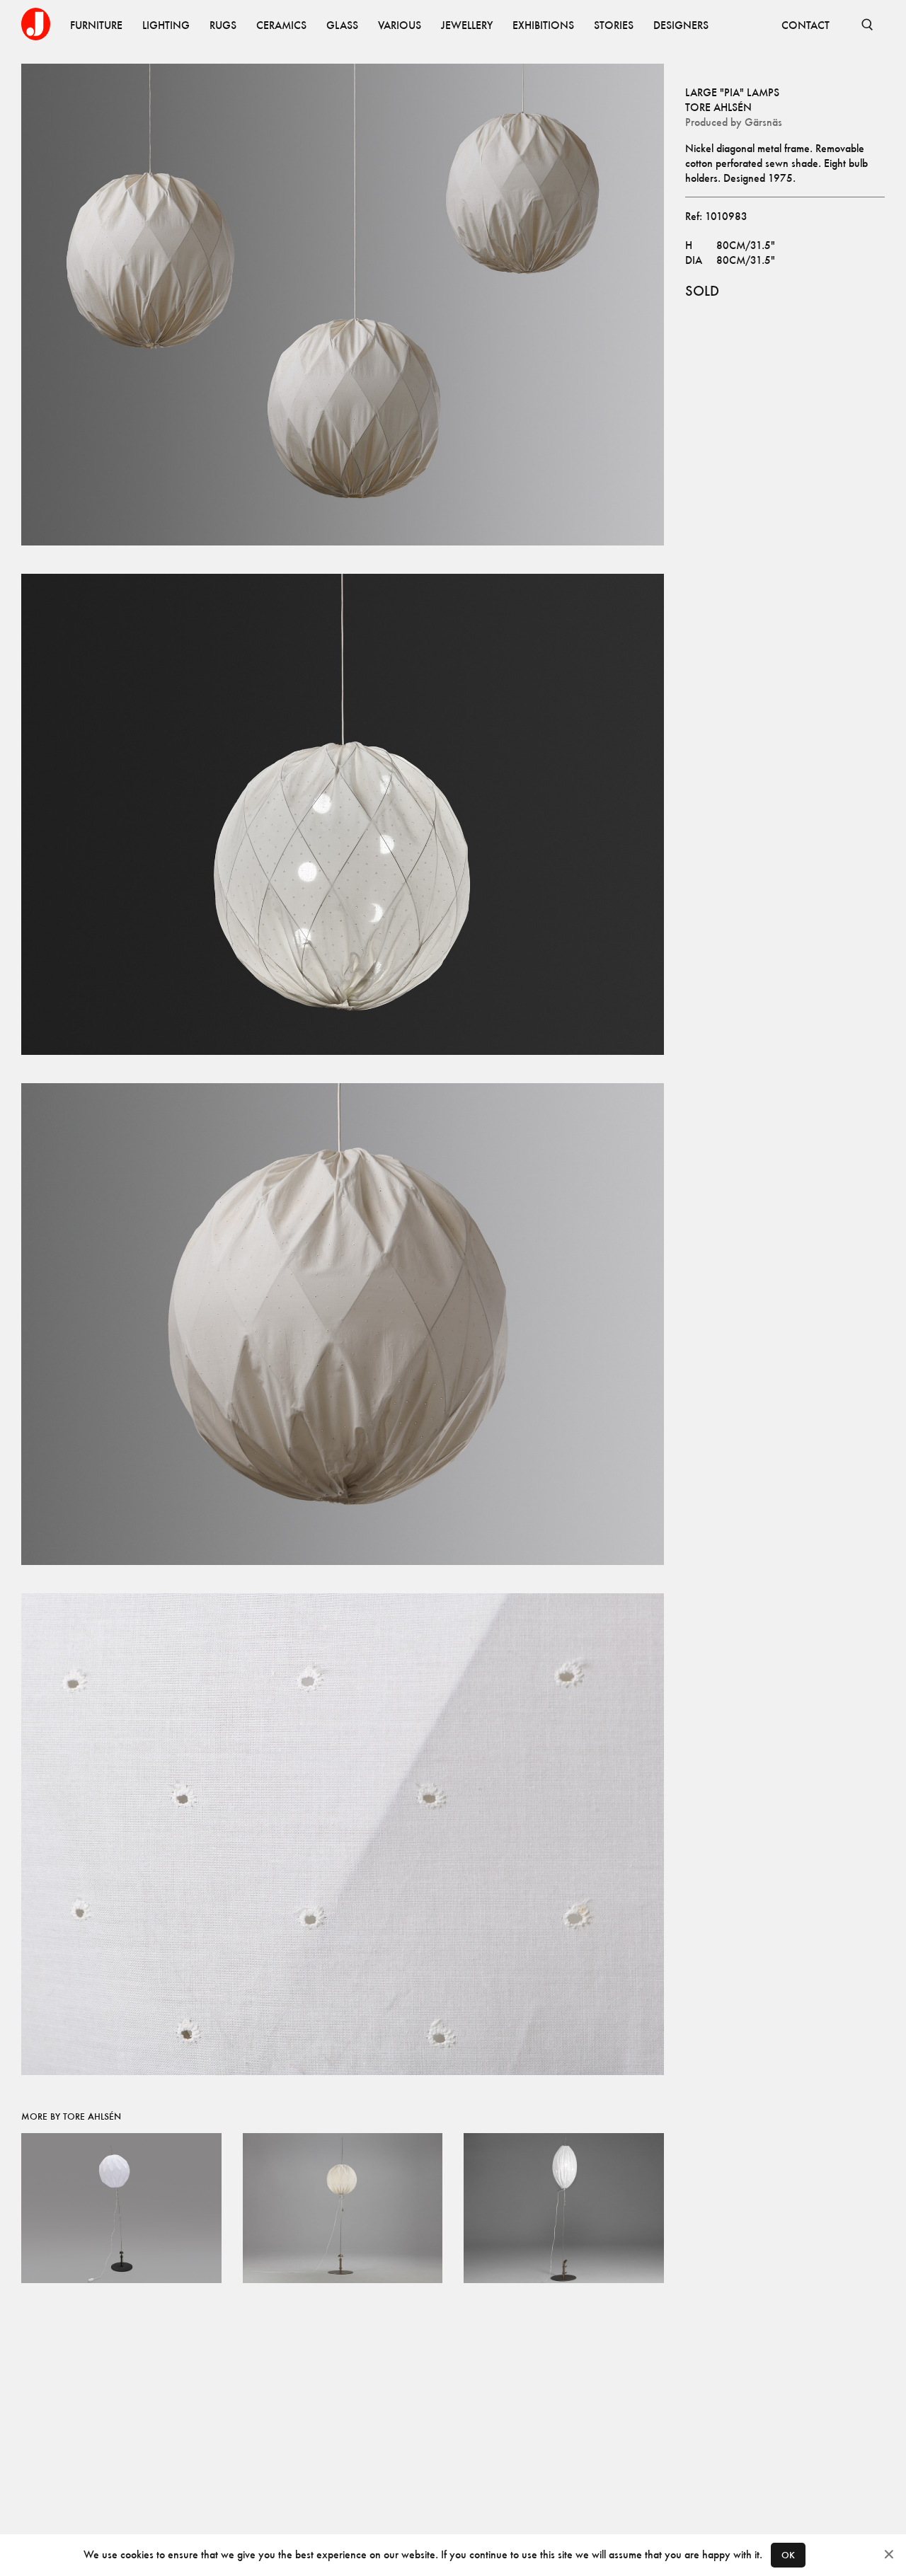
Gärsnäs (763, 122)
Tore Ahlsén (718, 107)
